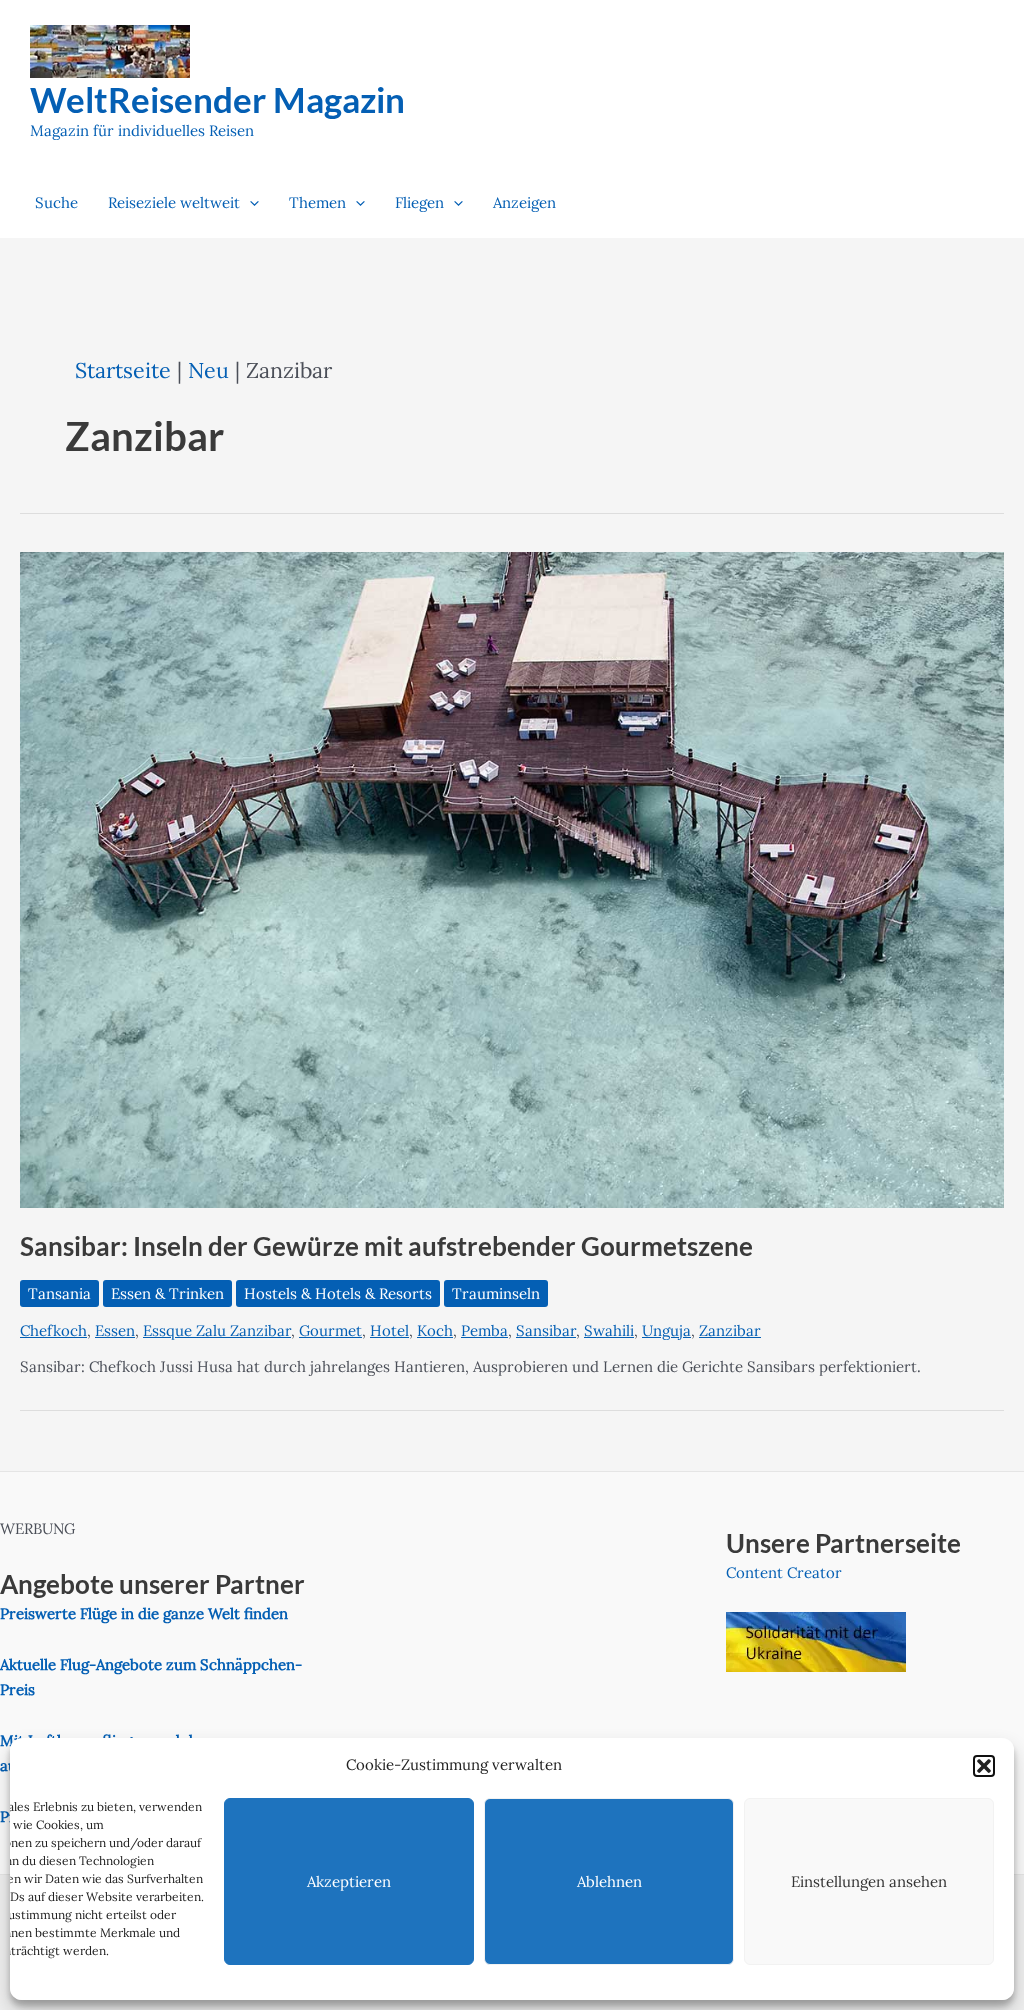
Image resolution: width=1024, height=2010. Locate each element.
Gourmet (330, 1330)
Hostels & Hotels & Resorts (338, 1293)
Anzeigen (524, 202)
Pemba (484, 1330)
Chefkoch (53, 1330)
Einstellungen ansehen (869, 1881)
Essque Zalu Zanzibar (217, 1330)
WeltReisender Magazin (217, 99)
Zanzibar (730, 1330)
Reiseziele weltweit (174, 202)
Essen (115, 1330)
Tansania (59, 1293)
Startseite (123, 370)
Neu (208, 370)
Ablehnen (609, 1881)
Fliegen (419, 202)
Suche (56, 202)
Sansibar (546, 1330)
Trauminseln (496, 1293)
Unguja (666, 1330)
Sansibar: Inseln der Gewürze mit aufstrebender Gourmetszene (386, 1246)
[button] (984, 1766)
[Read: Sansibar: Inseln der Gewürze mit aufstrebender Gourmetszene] (512, 877)
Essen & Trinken (167, 1293)
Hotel (389, 1330)
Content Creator (784, 1572)
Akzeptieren (349, 1881)
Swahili (609, 1330)
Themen (317, 202)
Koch (435, 1330)
